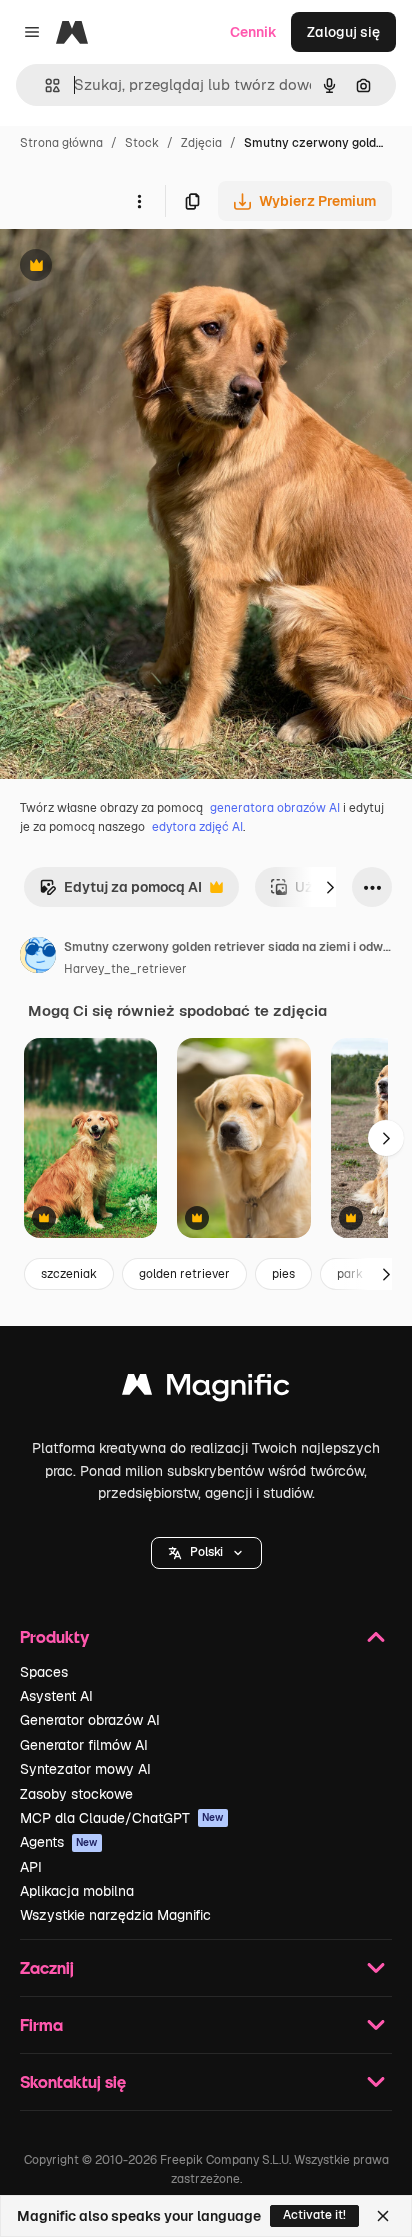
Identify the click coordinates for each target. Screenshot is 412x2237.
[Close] (383, 2216)
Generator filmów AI (84, 1745)
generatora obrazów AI (275, 808)
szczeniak (69, 1274)
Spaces (44, 1672)
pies (283, 1274)
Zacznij (47, 1967)
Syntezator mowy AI (85, 1769)
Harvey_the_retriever (125, 969)
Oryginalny (138, 267)
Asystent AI (56, 1696)
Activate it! (314, 2215)
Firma (41, 2024)
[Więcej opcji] (139, 201)
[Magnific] (206, 1389)
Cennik (253, 32)
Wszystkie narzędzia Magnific (115, 1915)
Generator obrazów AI (90, 1720)
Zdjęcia (201, 143)
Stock (142, 143)
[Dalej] (330, 887)
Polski (206, 1552)
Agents (59, 1842)
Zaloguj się (343, 32)
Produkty (54, 1636)
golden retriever (184, 1274)
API (31, 1867)
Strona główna (61, 143)
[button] (206, 1553)
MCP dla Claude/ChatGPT (122, 1818)
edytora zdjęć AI (197, 827)
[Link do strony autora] (38, 958)
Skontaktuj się (73, 2081)
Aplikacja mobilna (77, 1891)
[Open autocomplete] (44, 85)
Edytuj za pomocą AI (120, 892)
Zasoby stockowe (76, 1794)
